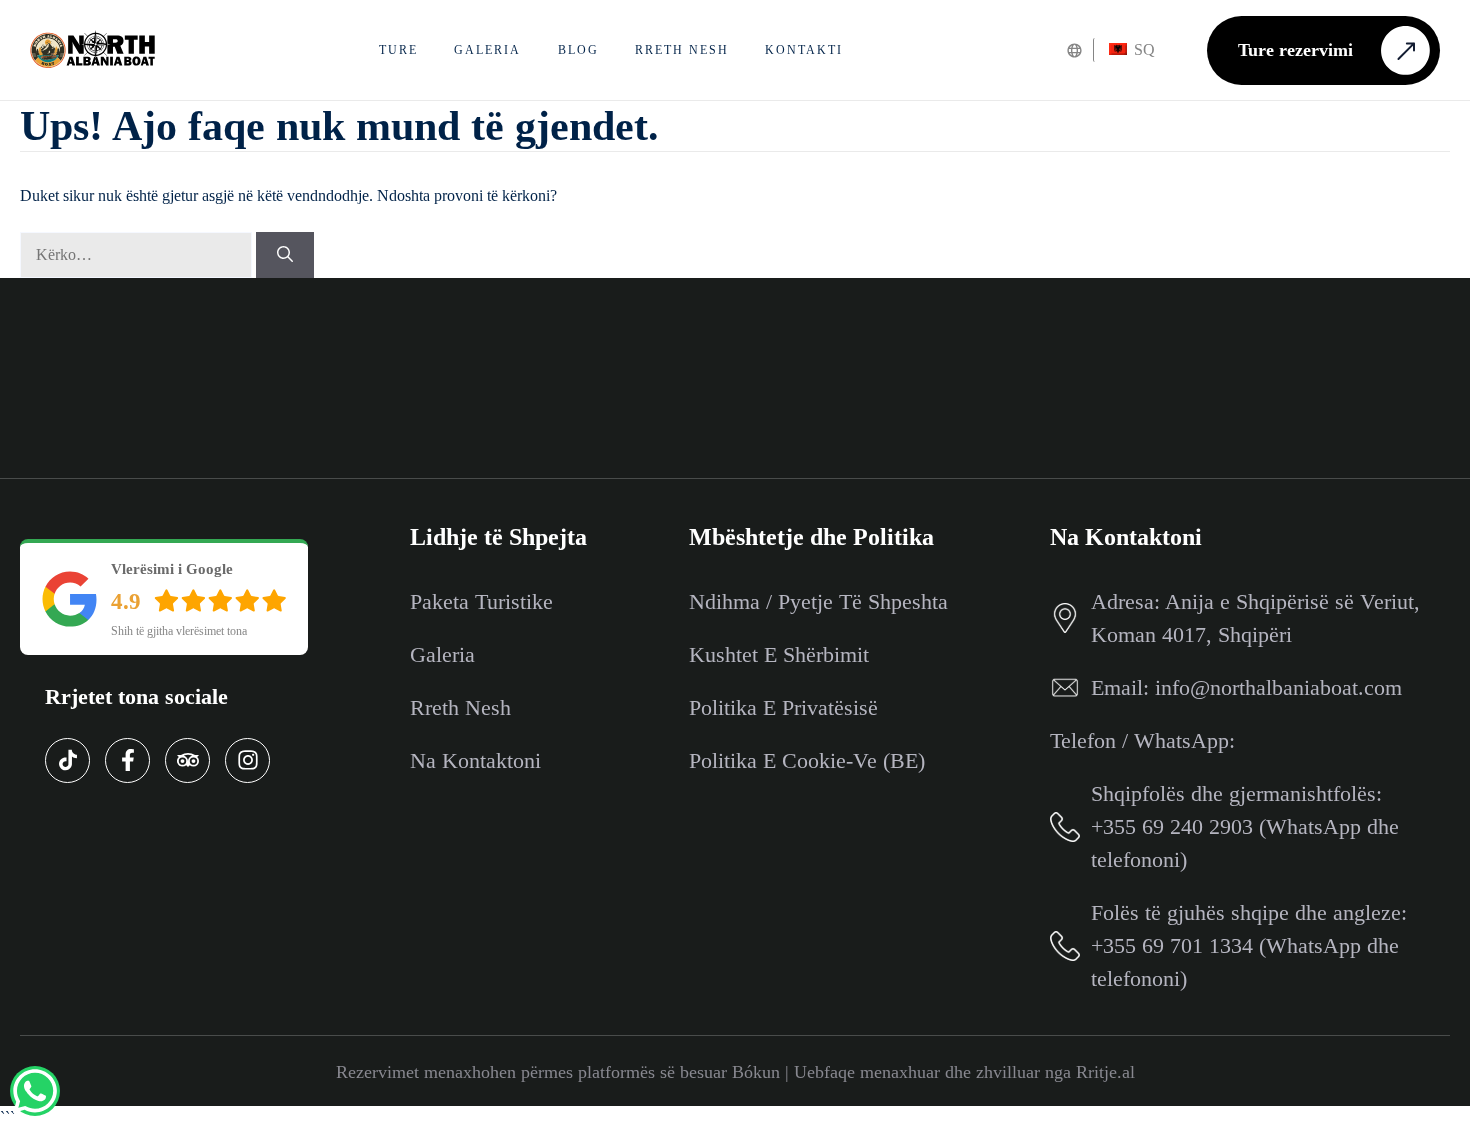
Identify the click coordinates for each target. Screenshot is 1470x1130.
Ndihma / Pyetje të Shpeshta (818, 601)
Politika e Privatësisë (783, 707)
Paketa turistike (481, 601)
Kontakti (804, 50)
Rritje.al (1105, 1072)
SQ (1142, 49)
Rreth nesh (682, 50)
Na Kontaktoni (475, 760)
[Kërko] (285, 255)
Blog (578, 50)
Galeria (487, 50)
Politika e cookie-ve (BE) (807, 760)
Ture (398, 50)
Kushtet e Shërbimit (779, 654)
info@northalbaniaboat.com (1278, 687)
